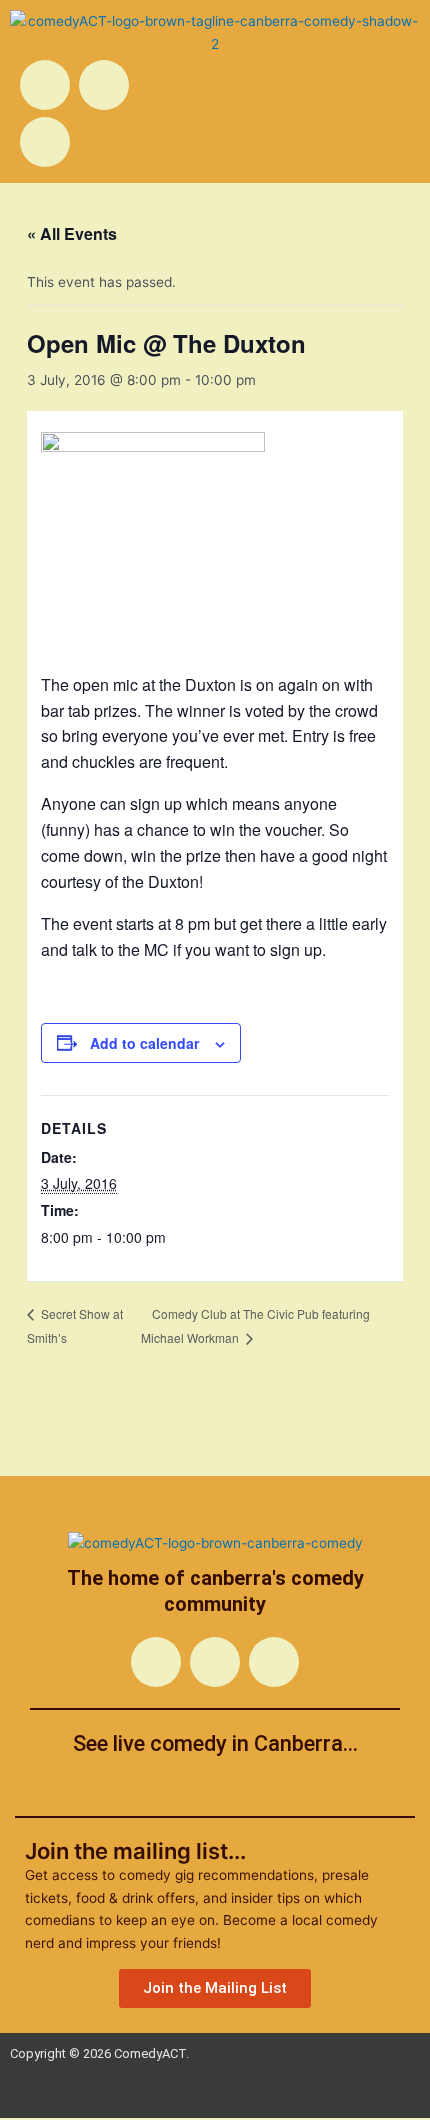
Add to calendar (144, 1043)
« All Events (72, 233)
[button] (321, 71)
